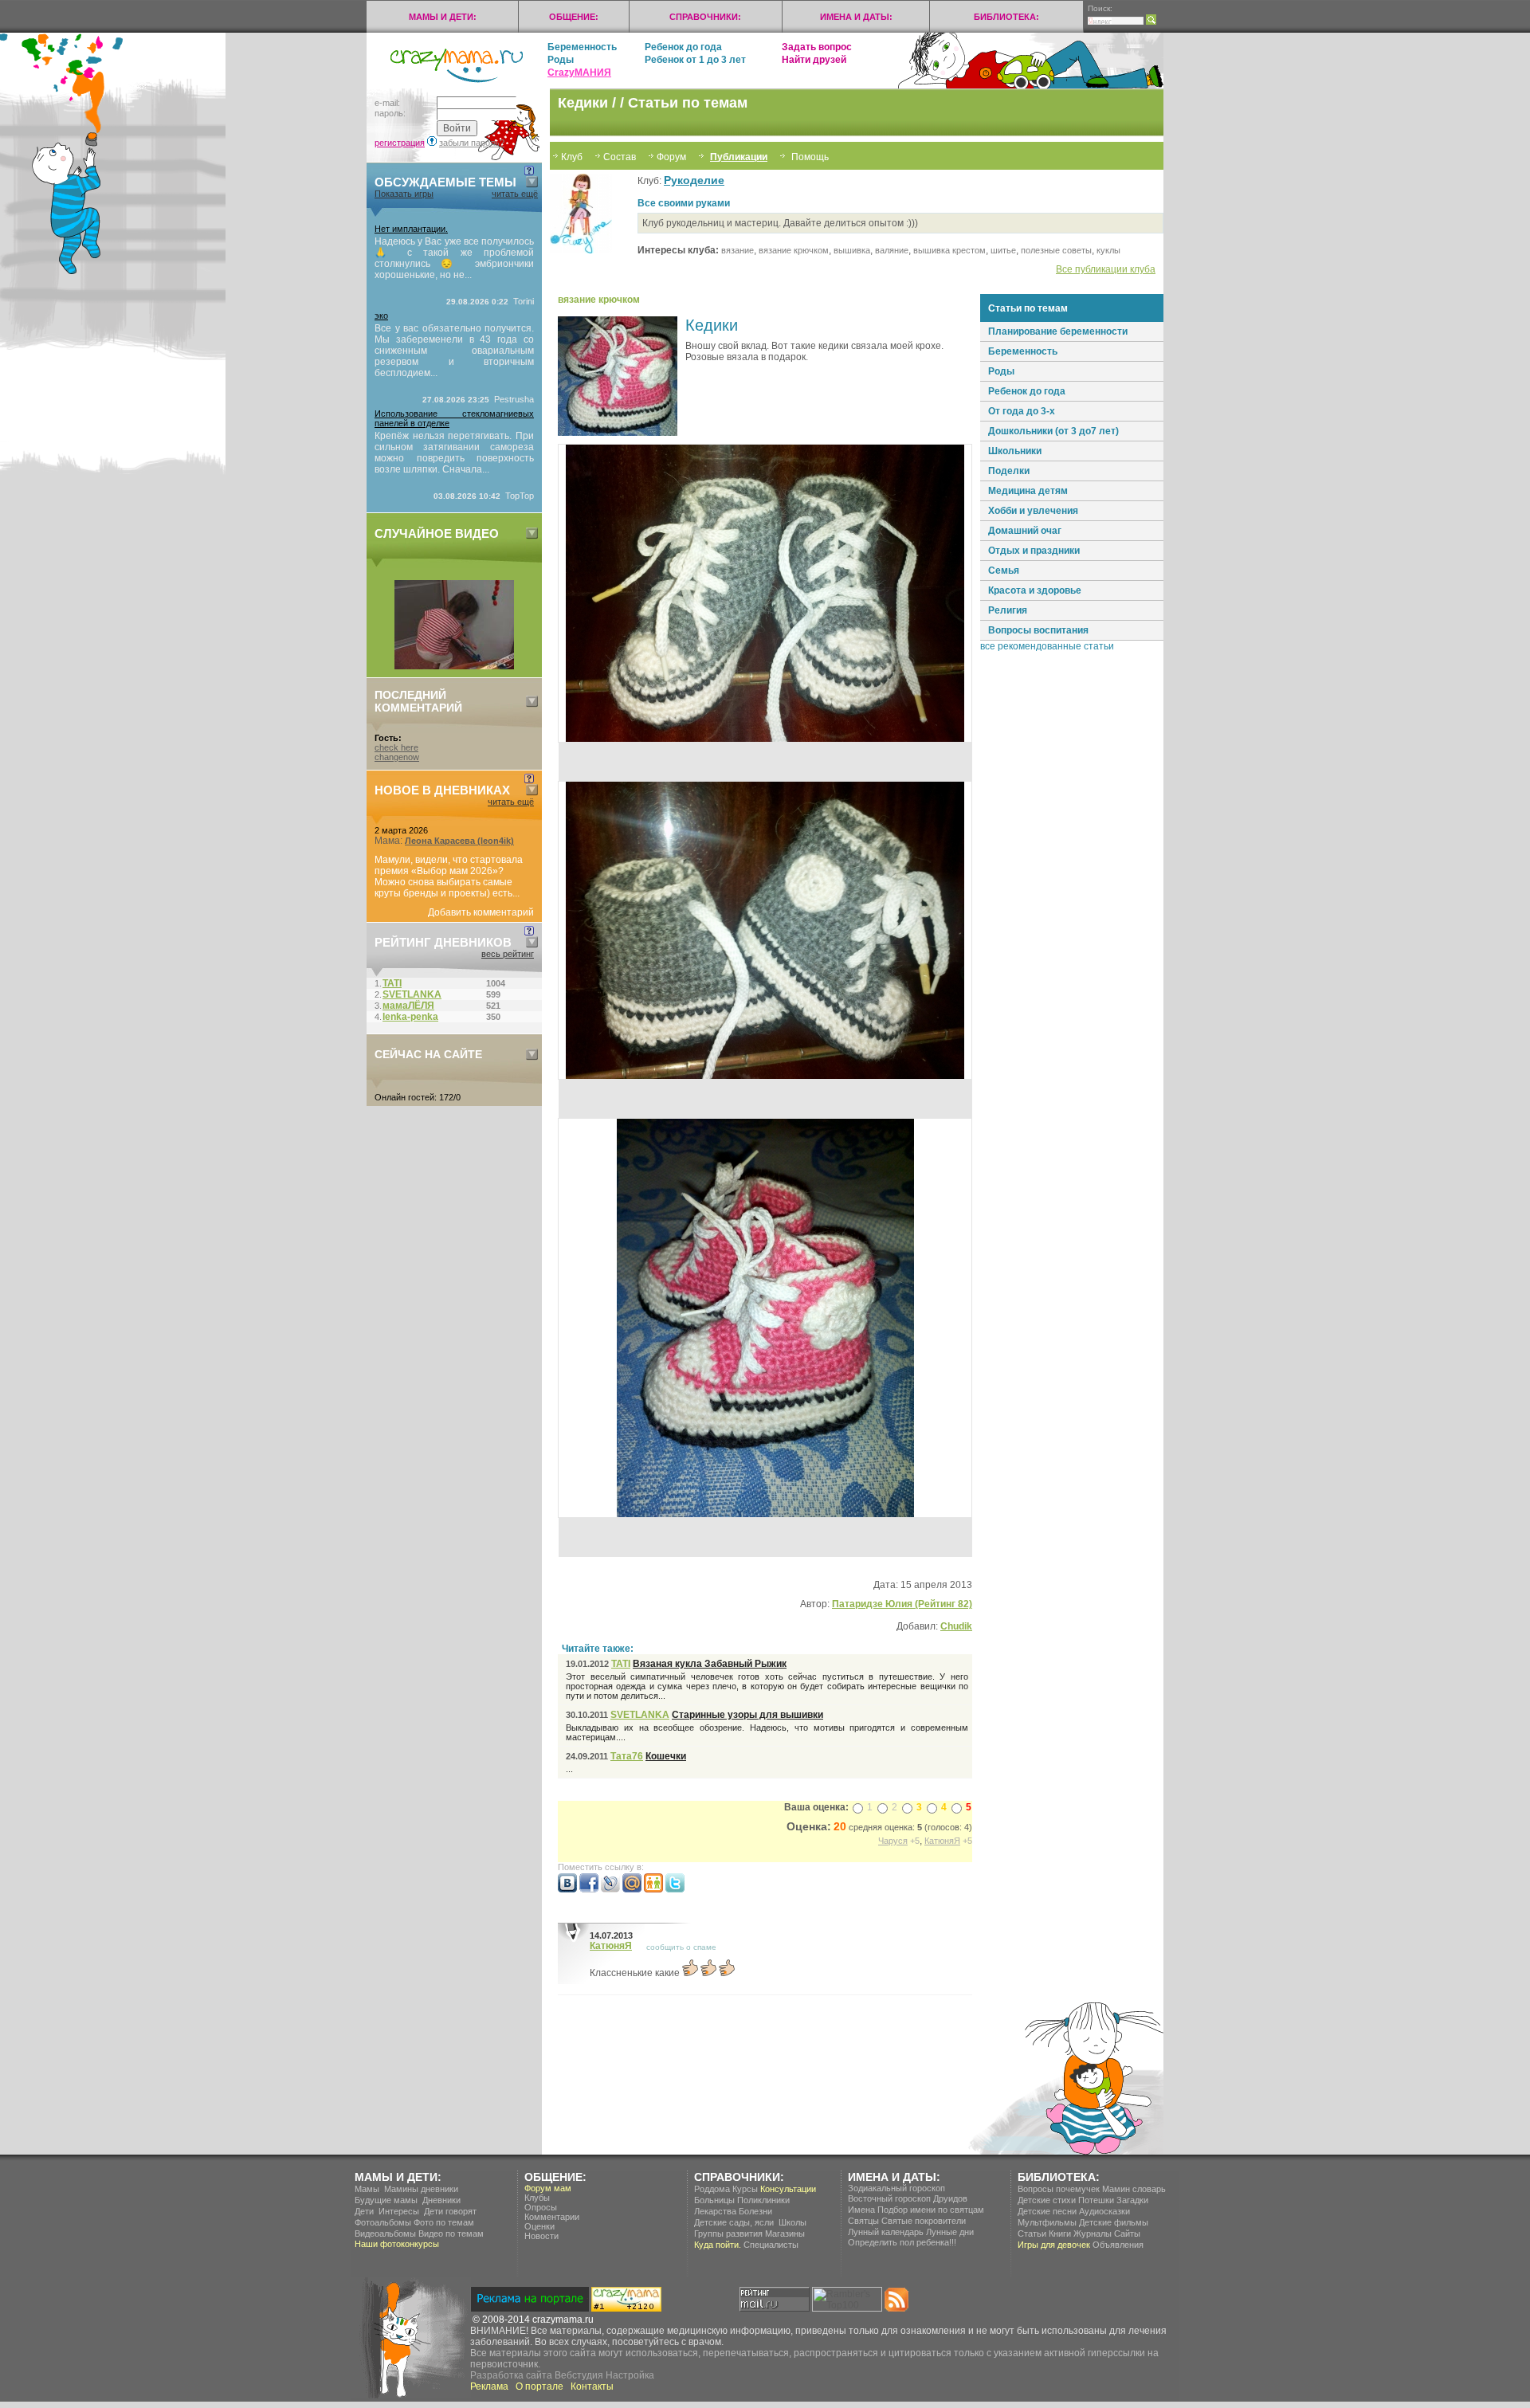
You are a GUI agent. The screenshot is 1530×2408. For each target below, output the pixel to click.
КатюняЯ (611, 1946)
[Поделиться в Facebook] (589, 1889)
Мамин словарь (1134, 2189)
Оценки (539, 2226)
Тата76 (627, 1756)
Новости (541, 2236)
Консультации (788, 2189)
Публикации (739, 157)
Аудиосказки (1104, 2211)
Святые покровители (924, 2221)
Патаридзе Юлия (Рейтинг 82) (902, 1604)
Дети (364, 2211)
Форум (671, 157)
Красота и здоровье (1035, 590)
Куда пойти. (718, 2245)
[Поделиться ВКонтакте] (567, 1889)
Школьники (1015, 451)
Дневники (441, 2200)
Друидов (950, 2198)
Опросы (541, 2207)
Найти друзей (814, 60)
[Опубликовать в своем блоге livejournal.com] (610, 1889)
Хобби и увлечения (1033, 511)
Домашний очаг (1025, 531)
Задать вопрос (817, 47)
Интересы (399, 2211)
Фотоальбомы (383, 2222)
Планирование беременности (1058, 331)
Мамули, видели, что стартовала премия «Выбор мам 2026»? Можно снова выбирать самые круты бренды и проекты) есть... (449, 877)
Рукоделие (694, 180)
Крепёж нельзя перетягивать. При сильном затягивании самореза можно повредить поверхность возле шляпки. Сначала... (454, 453)
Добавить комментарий (481, 912)
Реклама (489, 2386)
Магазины (785, 2233)
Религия (1008, 610)
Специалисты (771, 2245)
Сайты (1127, 2233)
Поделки (1009, 471)
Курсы (745, 2189)
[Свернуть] (532, 182)
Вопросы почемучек (1059, 2189)
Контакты (592, 2386)
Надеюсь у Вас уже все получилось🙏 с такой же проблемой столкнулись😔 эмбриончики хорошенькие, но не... (454, 258)
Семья (1004, 571)
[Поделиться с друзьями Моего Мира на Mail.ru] (632, 1889)
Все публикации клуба (1106, 269)
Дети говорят (450, 2211)
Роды (561, 60)
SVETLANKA (640, 1715)
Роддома (712, 2189)
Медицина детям (1028, 491)
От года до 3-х (1022, 411)
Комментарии (552, 2217)
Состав (620, 157)
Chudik (956, 1626)
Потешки (1096, 2200)
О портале (539, 2386)
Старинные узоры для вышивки (747, 1715)
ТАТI (621, 1664)
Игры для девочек (1054, 2245)
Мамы (367, 2189)
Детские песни (1047, 2211)
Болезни (755, 2211)
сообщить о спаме (681, 1947)
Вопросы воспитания (1038, 630)
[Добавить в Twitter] (675, 1889)
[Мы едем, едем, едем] (454, 666)
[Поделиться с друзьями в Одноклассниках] (653, 1889)
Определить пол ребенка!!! (902, 2242)
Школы (792, 2222)
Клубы (537, 2198)
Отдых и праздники (1034, 551)
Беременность (582, 47)
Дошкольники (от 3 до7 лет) (1053, 431)
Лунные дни (950, 2232)
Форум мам (548, 2188)
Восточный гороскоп (889, 2198)
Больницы (714, 2200)
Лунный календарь (886, 2232)
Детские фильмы (1114, 2222)
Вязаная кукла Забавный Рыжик (710, 1664)
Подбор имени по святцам (931, 2210)
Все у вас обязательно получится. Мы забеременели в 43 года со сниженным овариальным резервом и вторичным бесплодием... (454, 351)
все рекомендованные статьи (1047, 646)
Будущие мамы (386, 2200)
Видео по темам (451, 2233)
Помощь (810, 157)
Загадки (1132, 2200)
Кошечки (666, 1756)
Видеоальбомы (385, 2233)
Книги (1060, 2233)
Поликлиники (763, 2200)
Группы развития (728, 2233)
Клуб (572, 157)
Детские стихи (1047, 2200)
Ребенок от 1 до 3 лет (695, 60)
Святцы (863, 2221)
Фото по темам (444, 2222)
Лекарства (715, 2211)
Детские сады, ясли (734, 2222)
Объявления (1118, 2245)
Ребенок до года (683, 47)
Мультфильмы (1047, 2222)
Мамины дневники (421, 2189)
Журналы (1093, 2233)
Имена (861, 2210)
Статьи (1032, 2233)
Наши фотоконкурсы (397, 2244)
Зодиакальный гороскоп (896, 2188)
